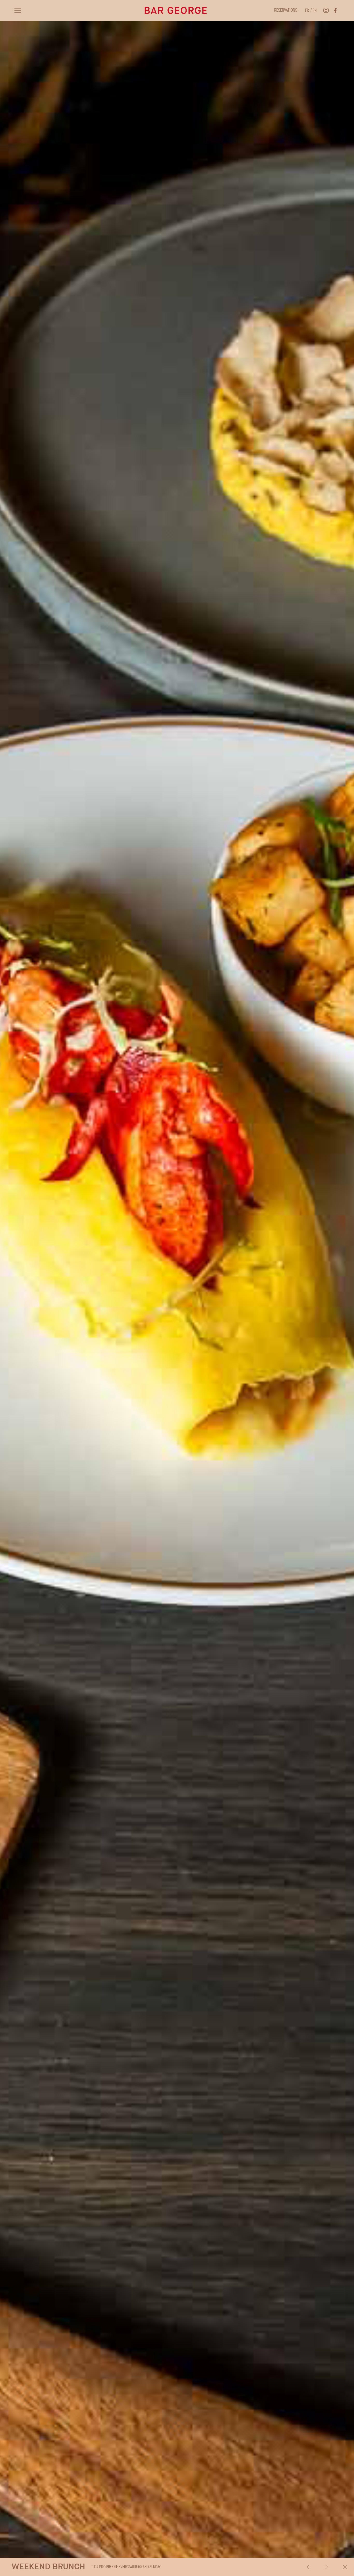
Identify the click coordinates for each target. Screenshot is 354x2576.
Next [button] (327, 2567)
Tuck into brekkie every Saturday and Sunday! (86, 2567)
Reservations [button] (286, 10)
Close (345, 2567)
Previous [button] (308, 2567)
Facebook (335, 10)
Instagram (326, 10)
